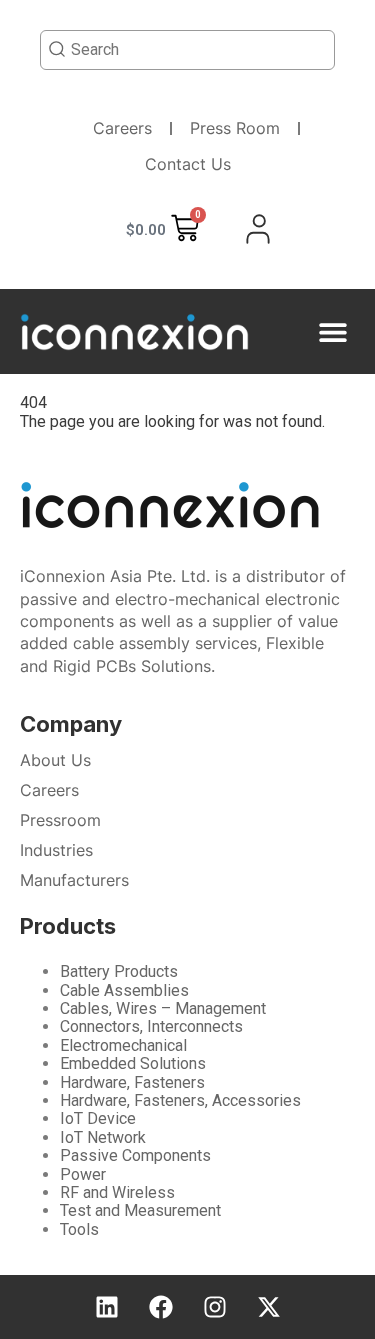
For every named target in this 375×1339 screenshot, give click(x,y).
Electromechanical (123, 1045)
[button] (332, 331)
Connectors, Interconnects (151, 1026)
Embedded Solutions (133, 1063)
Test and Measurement (140, 1210)
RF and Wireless (117, 1192)
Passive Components (135, 1155)
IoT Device (98, 1118)
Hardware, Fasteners (132, 1082)
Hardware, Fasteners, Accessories (180, 1100)
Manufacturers (74, 880)
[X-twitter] (269, 1307)
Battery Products (119, 971)
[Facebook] (161, 1307)
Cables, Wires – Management (163, 1008)
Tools (79, 1229)
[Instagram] (215, 1307)
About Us (55, 760)
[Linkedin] (107, 1307)
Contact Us (188, 164)
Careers (122, 128)
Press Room (235, 128)
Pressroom (60, 820)
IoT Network (103, 1137)
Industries (56, 850)
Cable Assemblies (124, 990)
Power (83, 1174)
